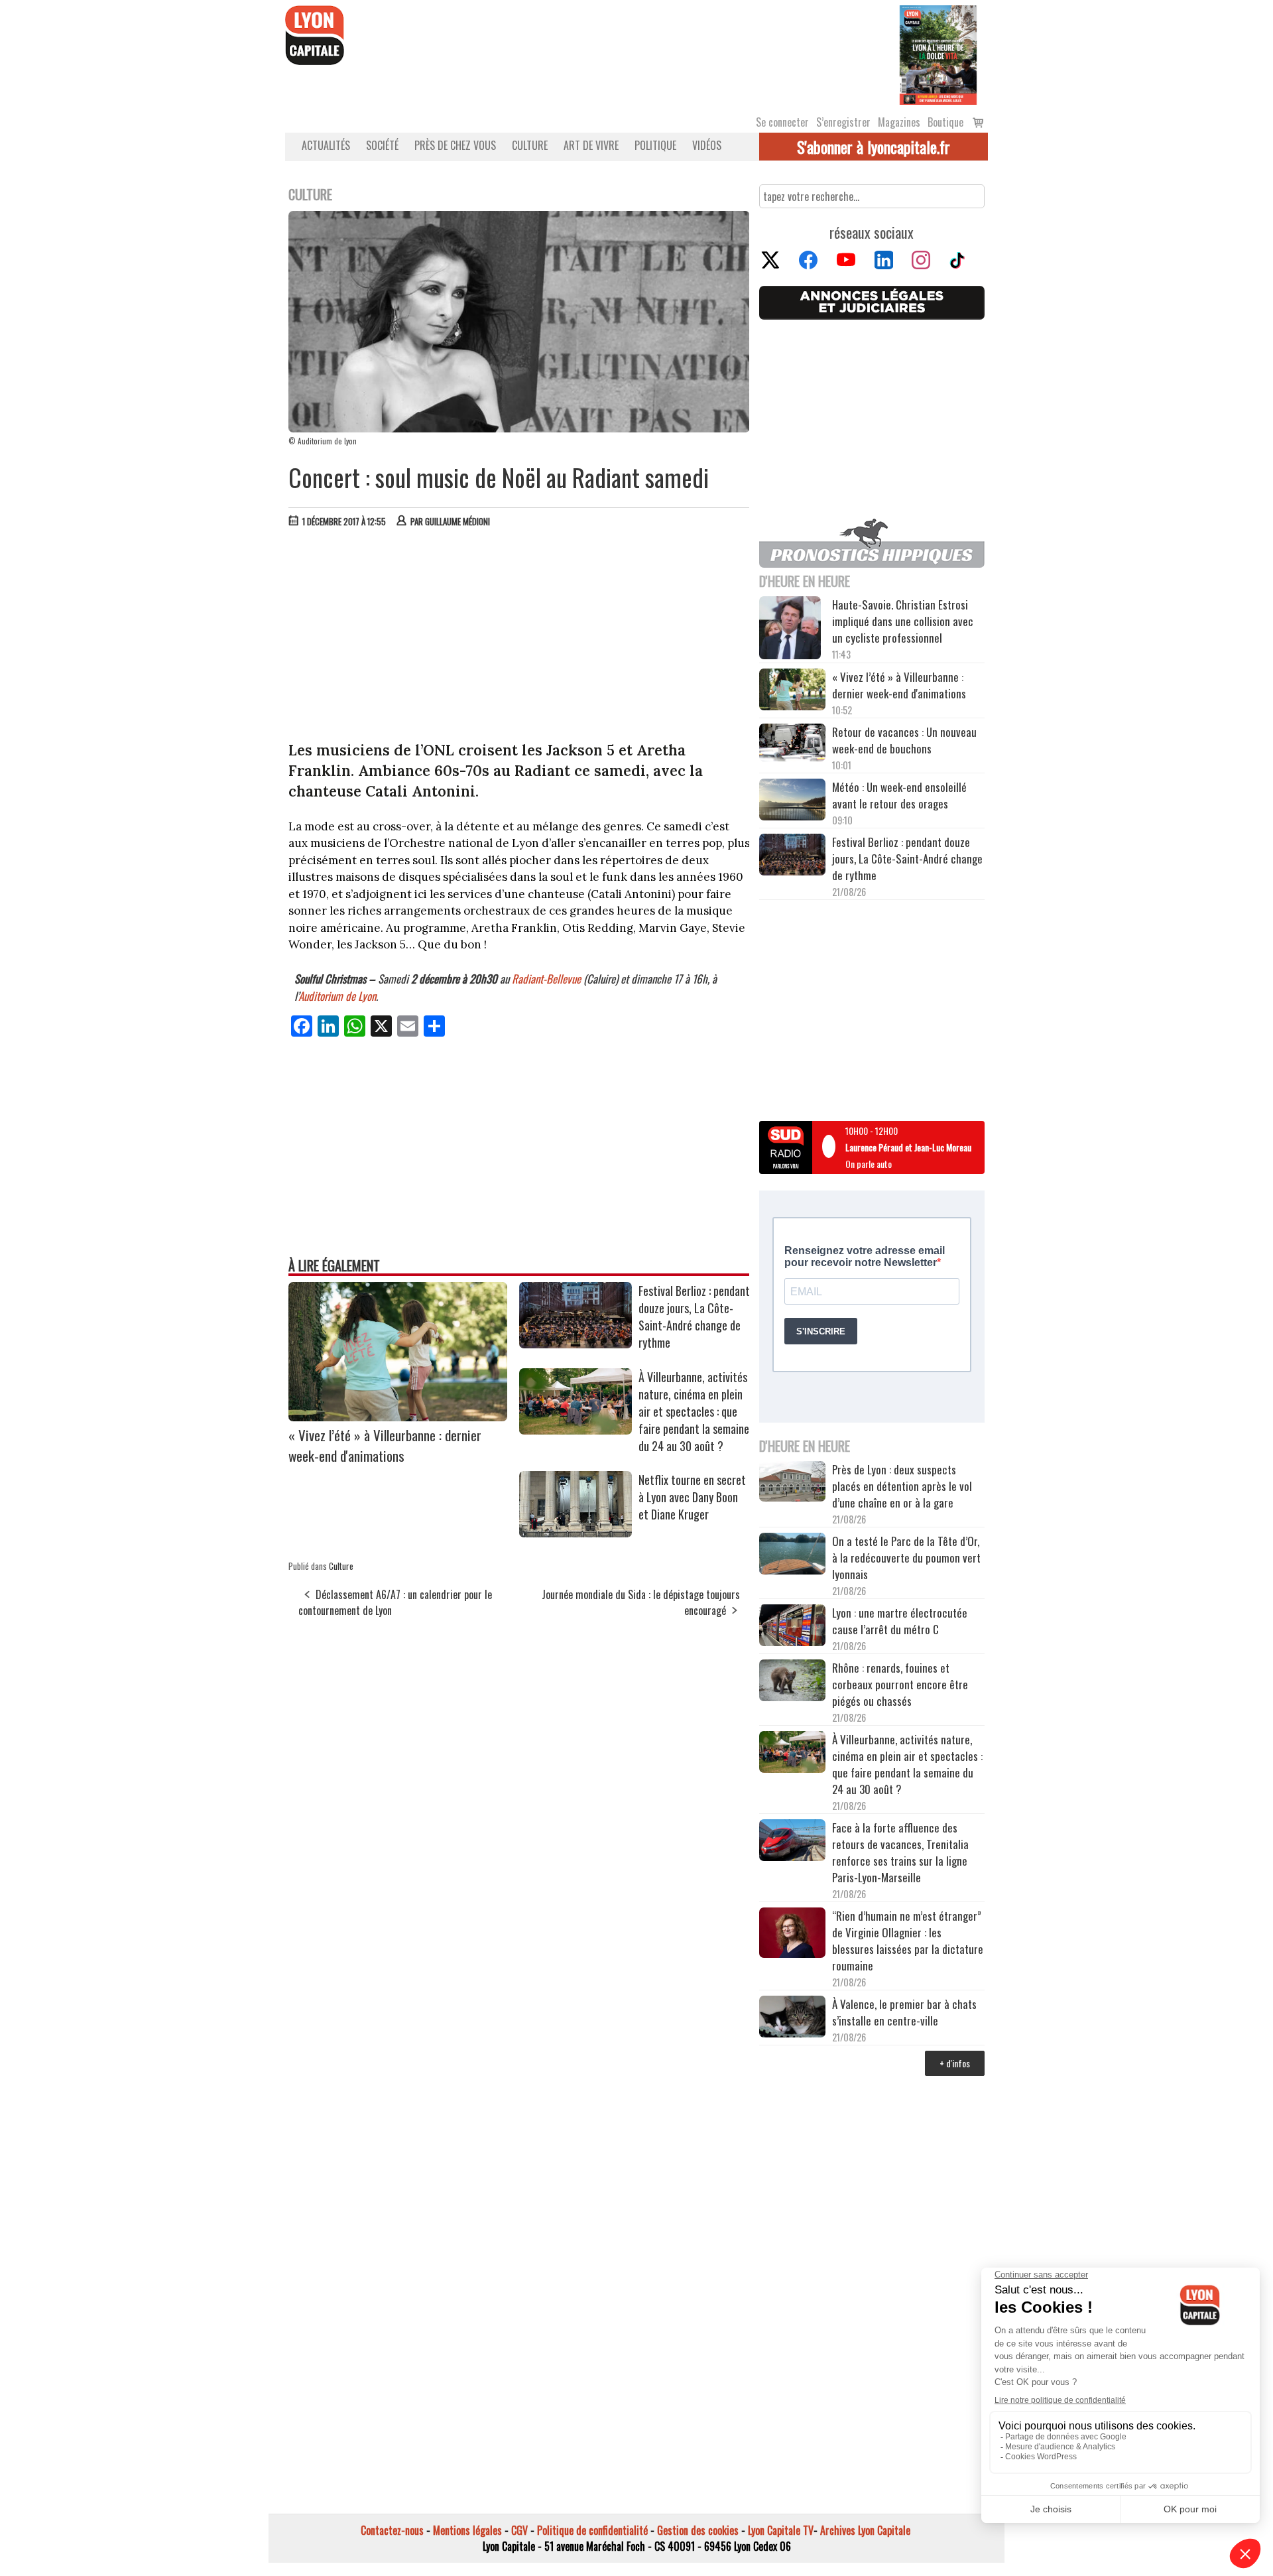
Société (382, 145)
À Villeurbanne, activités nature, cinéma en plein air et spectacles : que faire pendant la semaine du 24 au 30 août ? (694, 1411)
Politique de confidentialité (592, 2530)
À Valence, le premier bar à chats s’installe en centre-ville (904, 2012)
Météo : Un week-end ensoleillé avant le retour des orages (899, 795)
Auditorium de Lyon (337, 996)
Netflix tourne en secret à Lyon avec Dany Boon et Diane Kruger (692, 1497)
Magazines (899, 122)
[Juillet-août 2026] (938, 54)
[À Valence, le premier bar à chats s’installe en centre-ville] (792, 2018)
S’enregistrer (843, 122)
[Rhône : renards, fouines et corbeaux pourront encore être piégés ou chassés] (792, 1682)
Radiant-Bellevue (546, 979)
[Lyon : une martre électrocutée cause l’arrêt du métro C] (792, 1627)
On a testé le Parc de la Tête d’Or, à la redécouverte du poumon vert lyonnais (906, 1558)
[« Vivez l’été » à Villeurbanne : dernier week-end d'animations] (398, 1417)
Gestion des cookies (698, 2530)
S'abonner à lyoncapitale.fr (874, 147)
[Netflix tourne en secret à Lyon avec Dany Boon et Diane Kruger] (576, 1533)
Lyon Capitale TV (781, 2530)
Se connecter (782, 122)
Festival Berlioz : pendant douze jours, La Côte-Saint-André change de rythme (694, 1317)
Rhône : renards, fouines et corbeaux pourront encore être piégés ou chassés (900, 1684)
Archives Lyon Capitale (865, 2530)
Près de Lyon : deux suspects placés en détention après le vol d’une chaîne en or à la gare (902, 1486)
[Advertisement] (519, 637)
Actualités (326, 145)
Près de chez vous (455, 145)
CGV (519, 2530)
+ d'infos (955, 2063)
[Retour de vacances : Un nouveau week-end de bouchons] (792, 744)
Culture (530, 145)
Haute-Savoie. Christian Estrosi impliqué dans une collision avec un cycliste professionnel (903, 621)
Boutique (945, 122)
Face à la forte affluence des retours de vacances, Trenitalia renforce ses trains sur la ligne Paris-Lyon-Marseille (900, 1852)
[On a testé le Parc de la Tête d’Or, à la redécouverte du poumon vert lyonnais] (792, 1555)
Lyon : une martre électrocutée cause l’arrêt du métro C (900, 1621)
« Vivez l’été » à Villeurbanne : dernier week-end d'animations (385, 1445)
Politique (655, 145)
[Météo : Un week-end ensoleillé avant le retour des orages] (792, 801)
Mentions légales (467, 2530)
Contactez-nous (392, 2530)
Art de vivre (591, 145)
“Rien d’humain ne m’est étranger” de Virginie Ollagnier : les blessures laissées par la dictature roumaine (908, 1941)
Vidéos (707, 145)
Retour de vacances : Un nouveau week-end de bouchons (904, 740)
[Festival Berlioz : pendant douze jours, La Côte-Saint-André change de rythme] (576, 1344)
